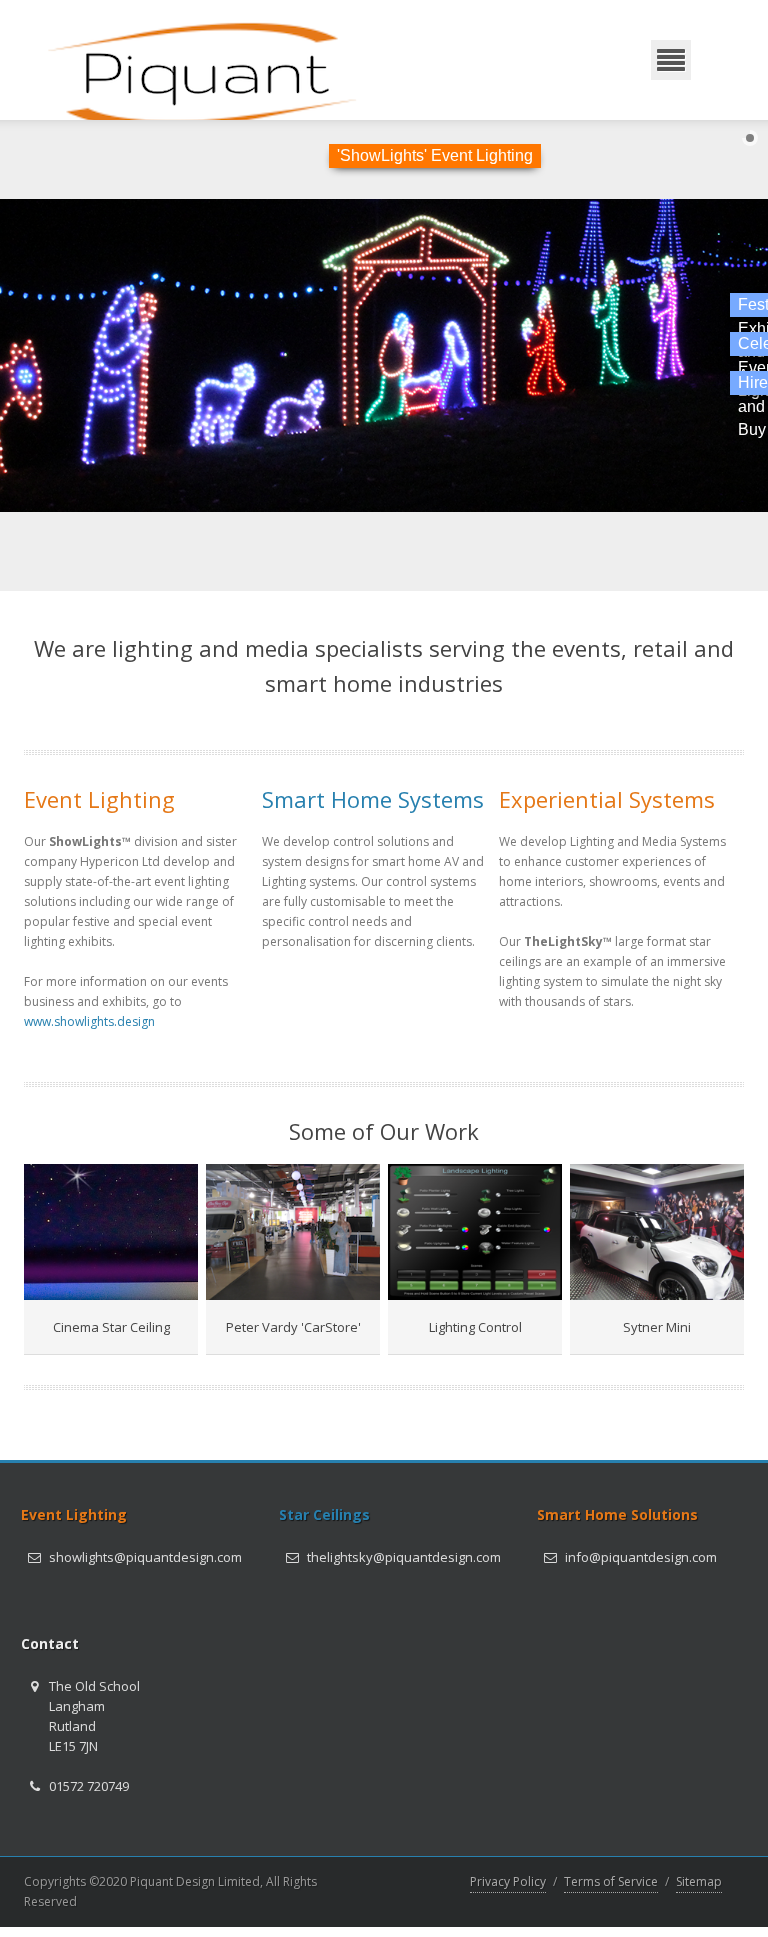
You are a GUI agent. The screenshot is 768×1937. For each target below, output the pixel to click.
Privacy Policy (508, 1881)
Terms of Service (611, 1881)
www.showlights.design (89, 1021)
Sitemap (699, 1881)
